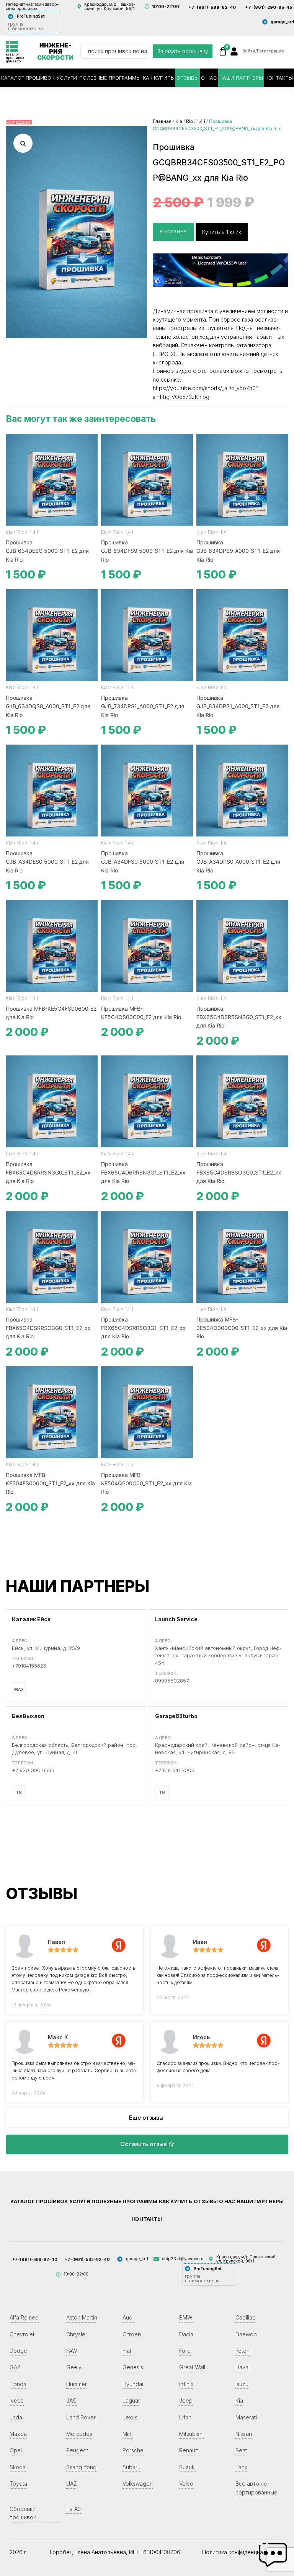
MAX (19, 1689)
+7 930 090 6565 (33, 1770)
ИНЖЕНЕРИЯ (55, 51)
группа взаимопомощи (25, 26)
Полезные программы (110, 78)
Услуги (67, 78)
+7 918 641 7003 (175, 1770)
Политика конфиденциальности (243, 2552)
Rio (189, 121)
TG (19, 1792)
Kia (179, 121)
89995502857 (172, 1681)
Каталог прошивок (28, 78)
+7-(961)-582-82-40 (87, 2259)
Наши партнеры (241, 78)
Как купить (158, 78)
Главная (162, 121)
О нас (209, 78)
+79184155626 (29, 1666)
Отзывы (188, 78)
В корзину (173, 232)
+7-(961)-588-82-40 (212, 7)
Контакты (279, 78)
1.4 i (201, 121)
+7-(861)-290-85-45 (269, 7)
